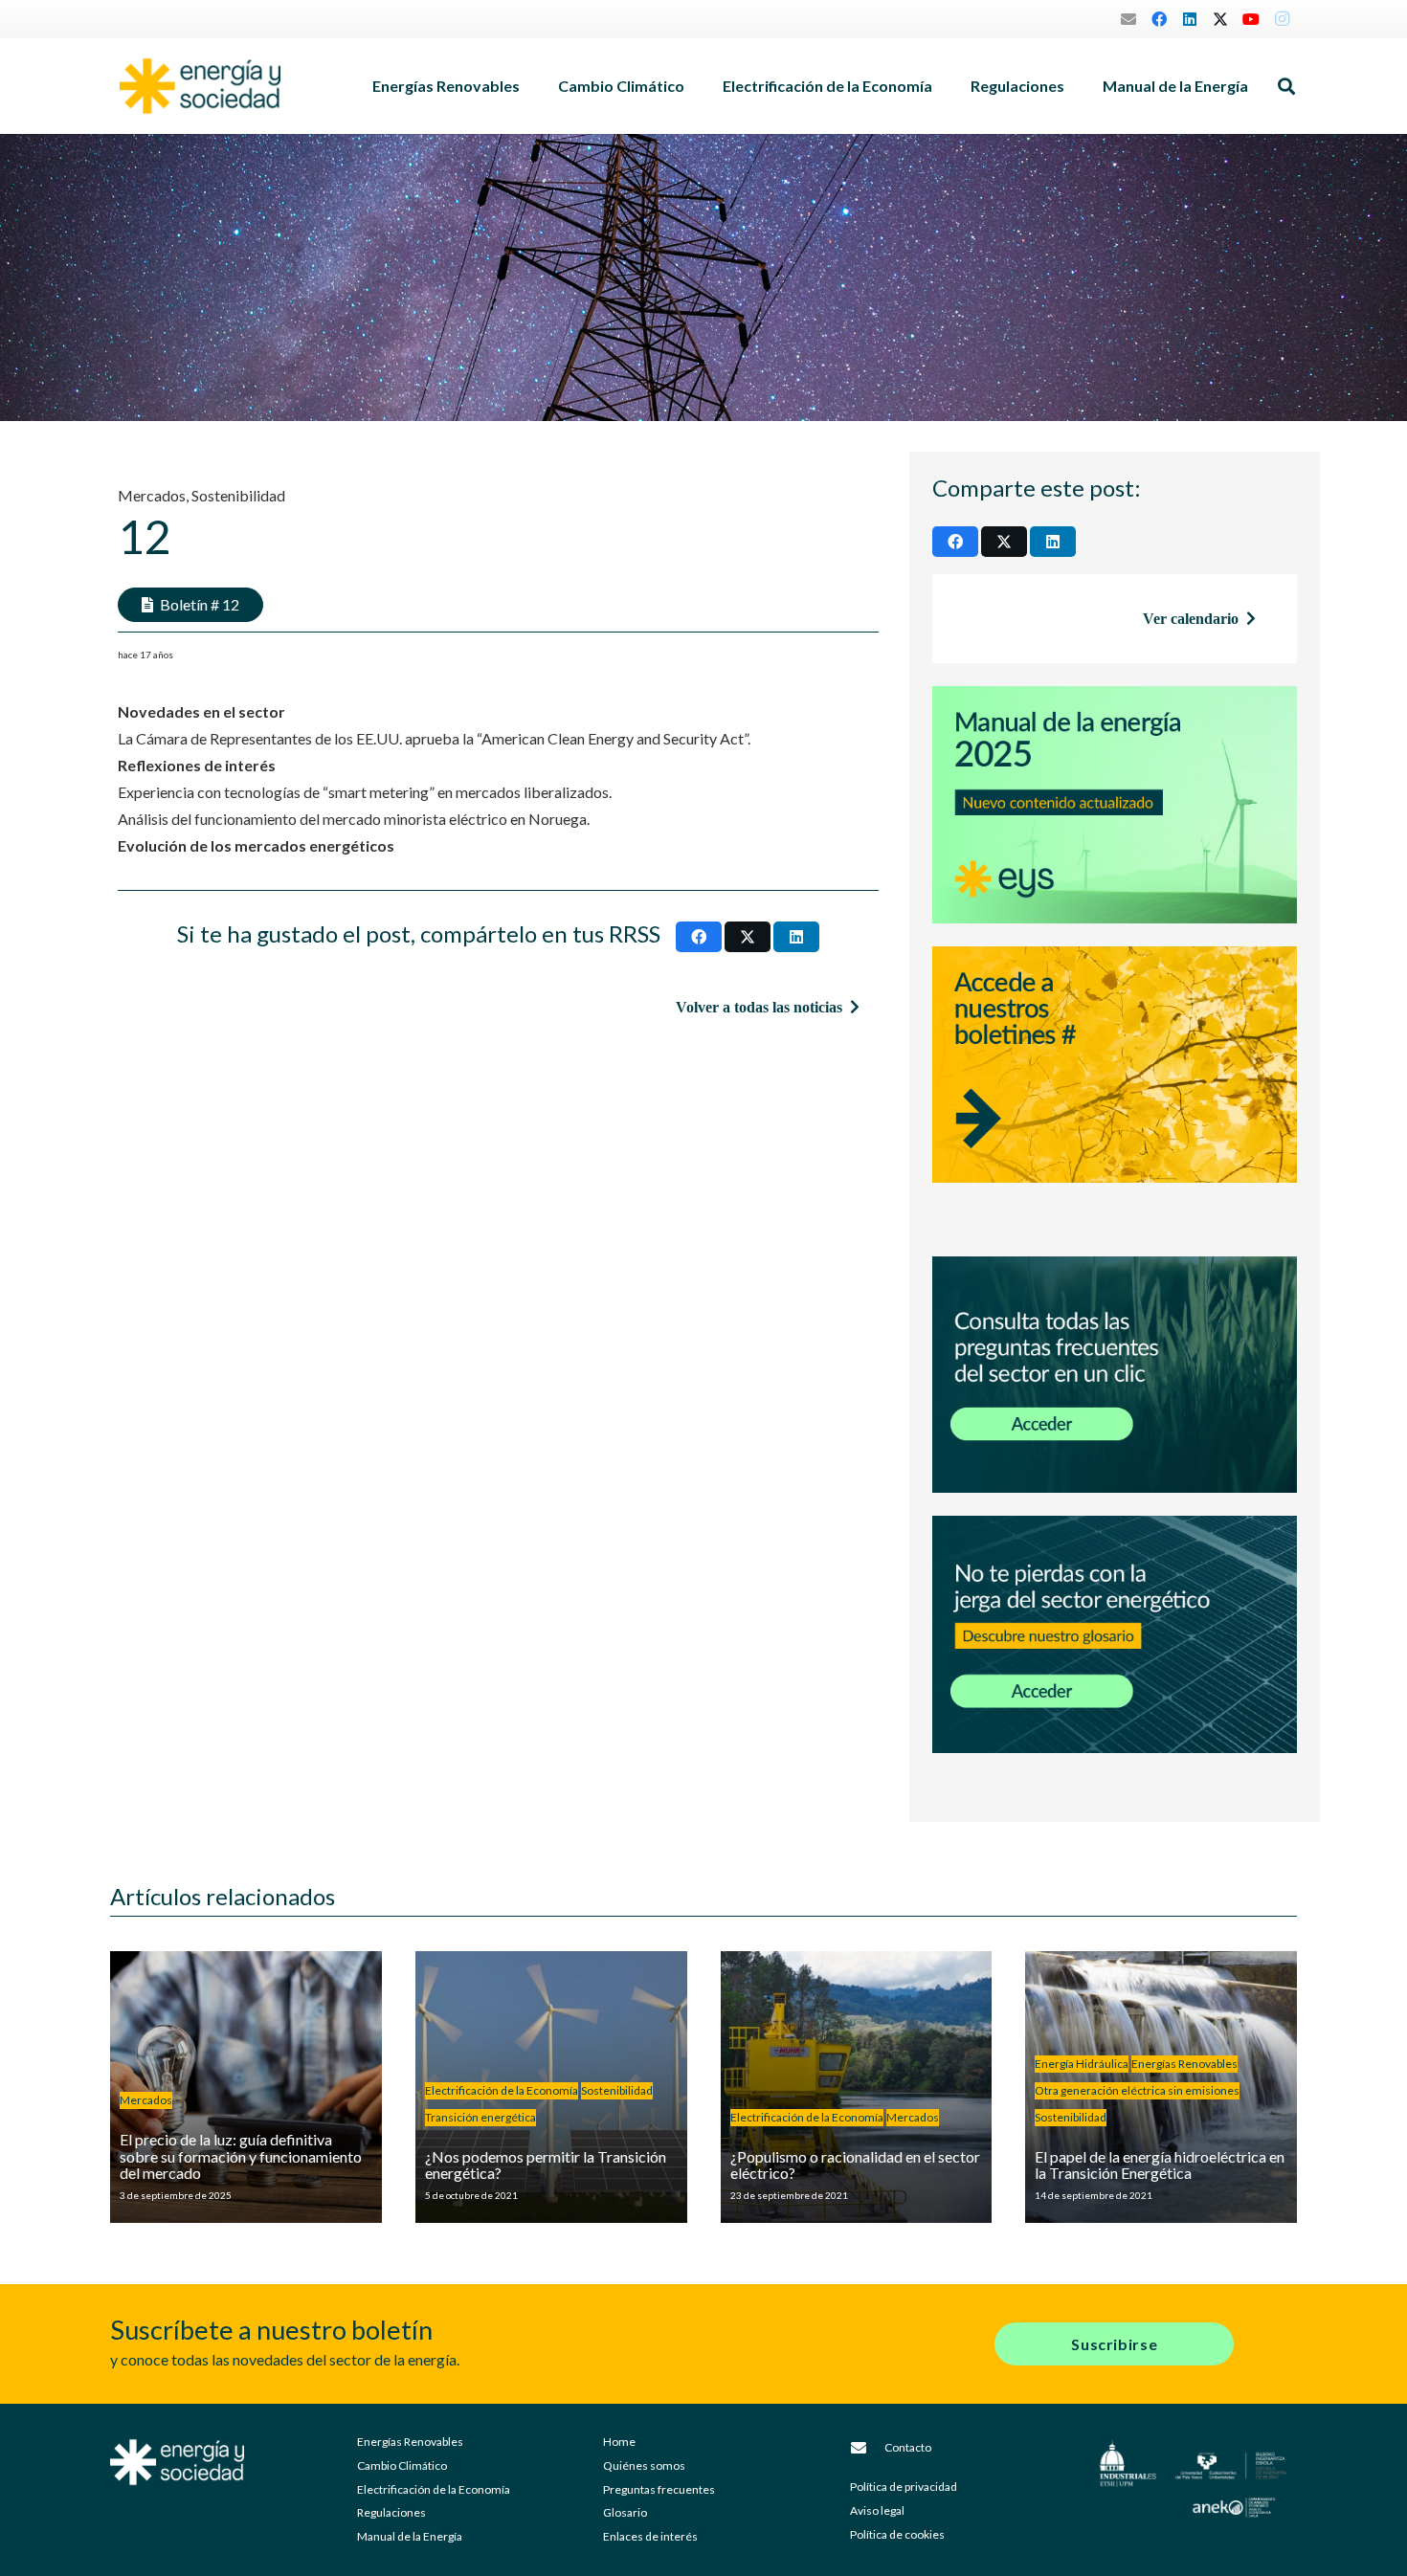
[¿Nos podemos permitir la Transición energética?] (551, 2087)
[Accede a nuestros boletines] (1115, 1090)
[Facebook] (1159, 19)
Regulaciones (391, 2512)
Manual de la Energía (410, 2536)
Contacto (908, 2447)
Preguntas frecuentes (659, 2489)
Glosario (625, 2512)
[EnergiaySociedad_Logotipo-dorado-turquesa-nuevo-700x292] (200, 86)
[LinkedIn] (1190, 19)
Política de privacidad (904, 2487)
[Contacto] (867, 2448)
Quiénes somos (644, 2465)
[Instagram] (1282, 19)
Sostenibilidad (238, 495)
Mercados (152, 495)
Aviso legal (877, 2510)
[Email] (1128, 19)
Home (619, 2442)
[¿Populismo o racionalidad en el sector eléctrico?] (857, 2087)
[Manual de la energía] (1115, 805)
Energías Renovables (410, 2442)
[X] (1220, 19)
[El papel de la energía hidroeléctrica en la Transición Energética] (1161, 2087)
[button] (529, 86)
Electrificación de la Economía (434, 2489)
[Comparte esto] (699, 937)
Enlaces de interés (650, 2536)
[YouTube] (1251, 19)
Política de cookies (897, 2534)
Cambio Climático (402, 2465)
